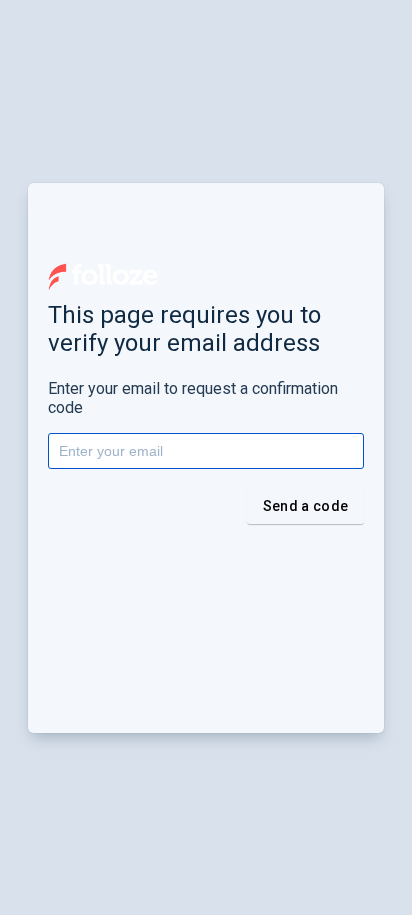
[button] (103, 277)
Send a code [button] (305, 506)
